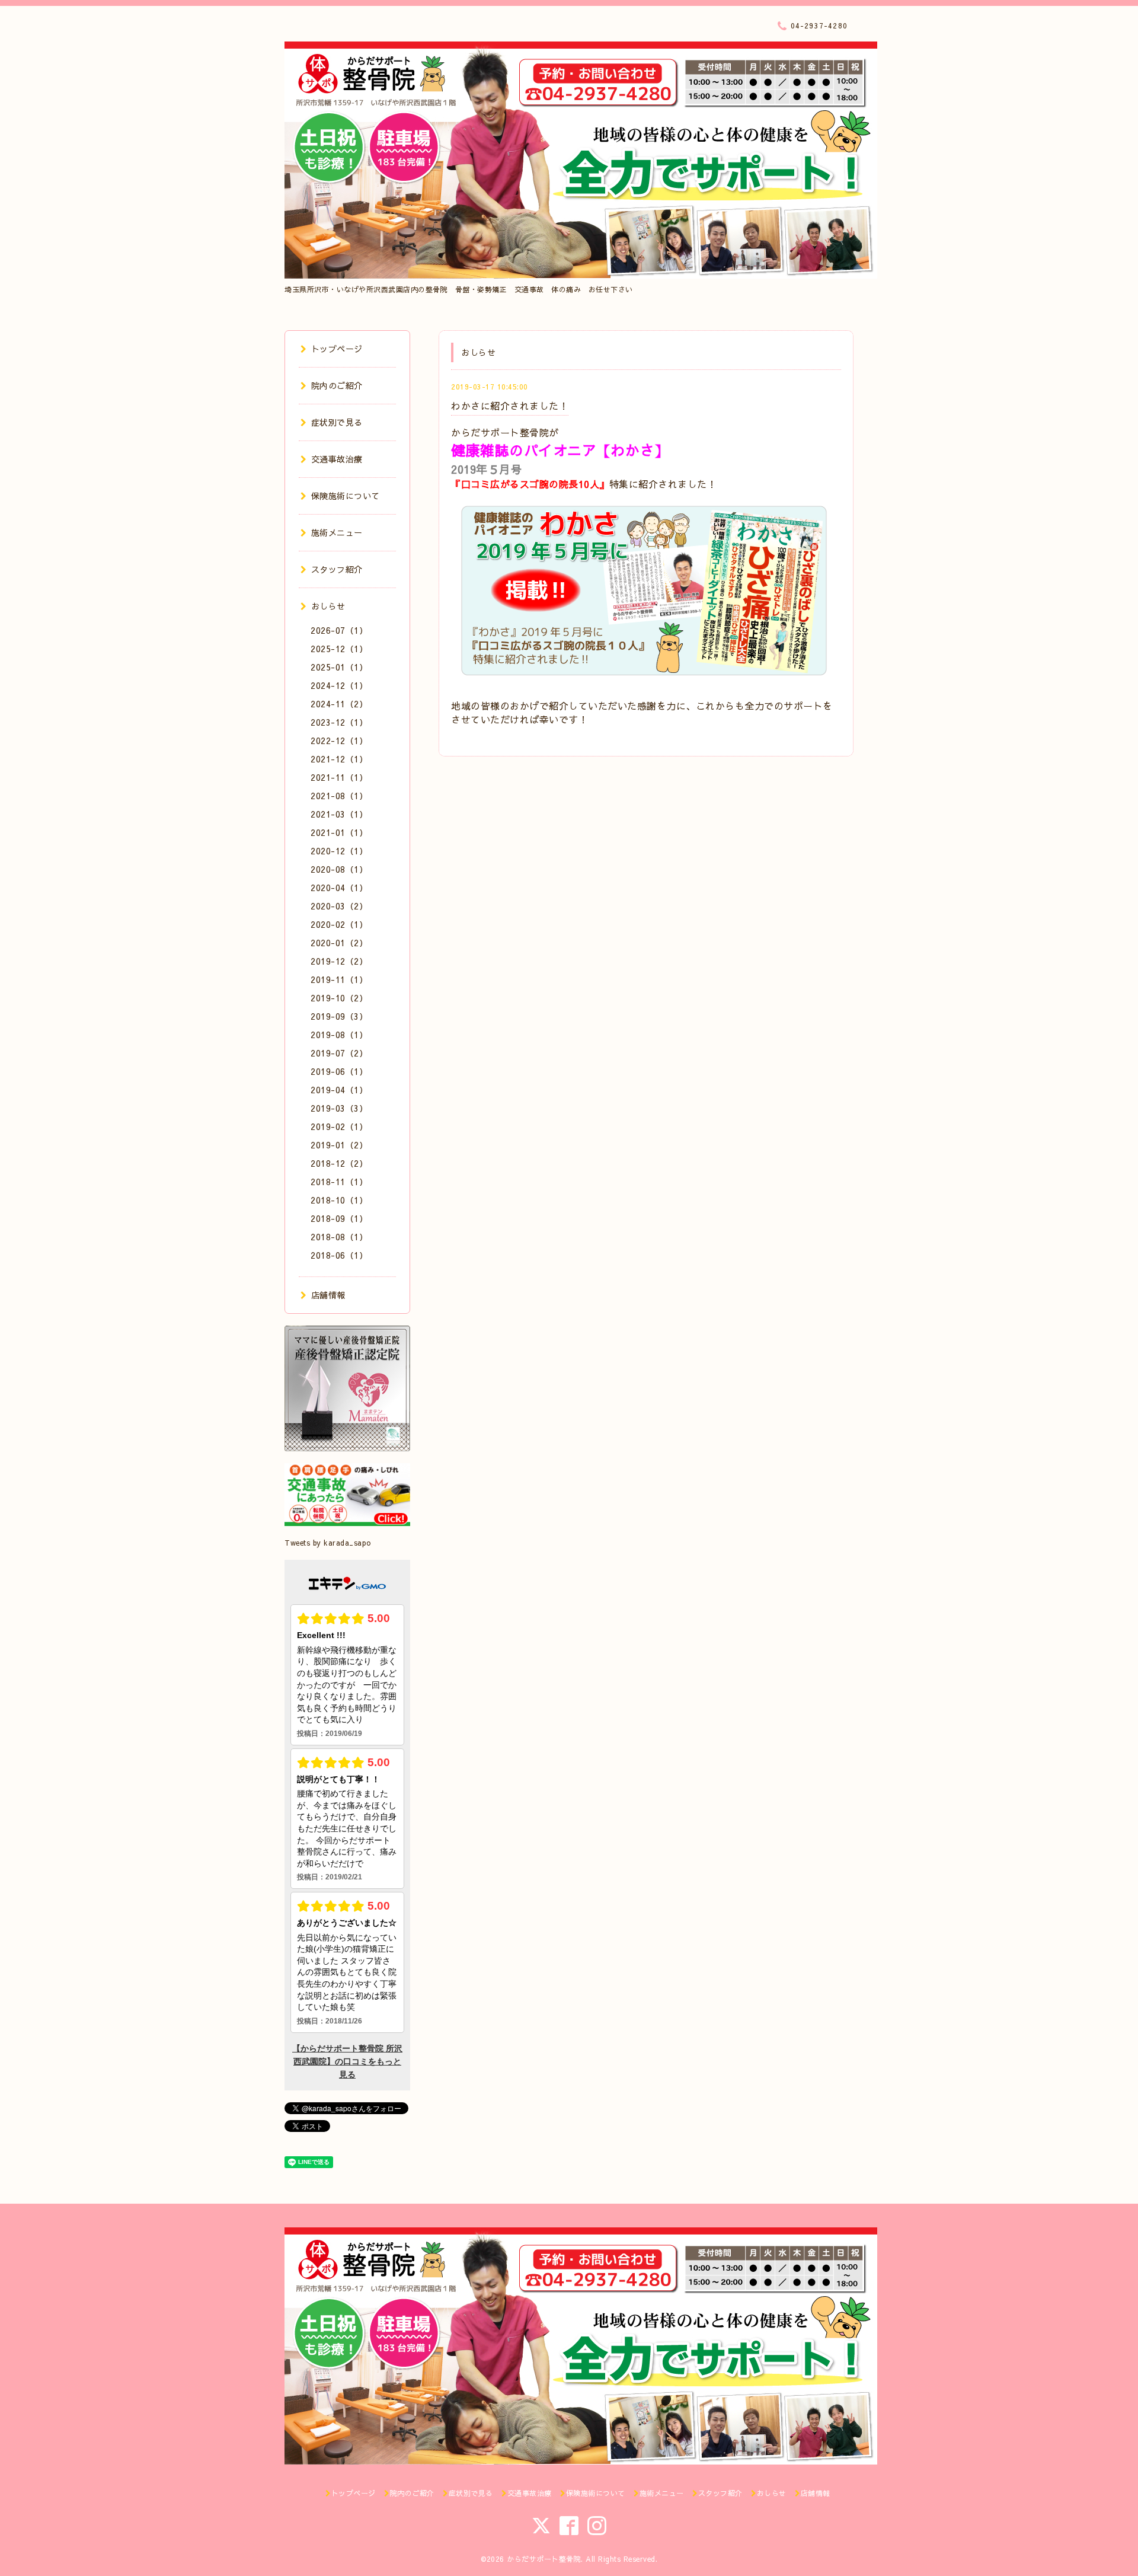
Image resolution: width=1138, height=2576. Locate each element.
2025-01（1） (339, 667)
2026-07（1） (339, 630)
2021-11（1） (339, 777)
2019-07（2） (339, 1053)
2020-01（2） (339, 943)
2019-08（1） (339, 1035)
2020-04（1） (339, 888)
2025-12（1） (339, 649)
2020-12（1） (339, 851)
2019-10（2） (339, 998)
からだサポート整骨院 (544, 2559)
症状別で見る (337, 422)
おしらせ (328, 606)
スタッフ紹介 (337, 569)
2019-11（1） (339, 979)
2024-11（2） (339, 704)
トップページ (337, 349)
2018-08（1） (339, 1237)
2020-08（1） (339, 869)
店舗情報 (328, 1295)
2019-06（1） (339, 1071)
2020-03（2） (339, 906)
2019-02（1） (339, 1126)
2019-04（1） (339, 1090)
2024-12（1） (339, 685)
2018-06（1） (339, 1255)
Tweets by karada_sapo (328, 1543)
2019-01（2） (339, 1145)
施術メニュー (337, 532)
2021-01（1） (339, 832)
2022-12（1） (339, 740)
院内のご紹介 (337, 385)
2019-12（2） (339, 961)
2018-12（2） (339, 1163)
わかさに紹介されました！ (510, 406)
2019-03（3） (339, 1108)
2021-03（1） (339, 814)
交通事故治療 (337, 459)
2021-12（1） (339, 759)
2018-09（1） (339, 1218)
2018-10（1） (339, 1200)
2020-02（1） (339, 924)
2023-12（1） (339, 722)
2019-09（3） (339, 1016)
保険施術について (346, 496)
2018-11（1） (339, 1182)
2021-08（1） (339, 796)
